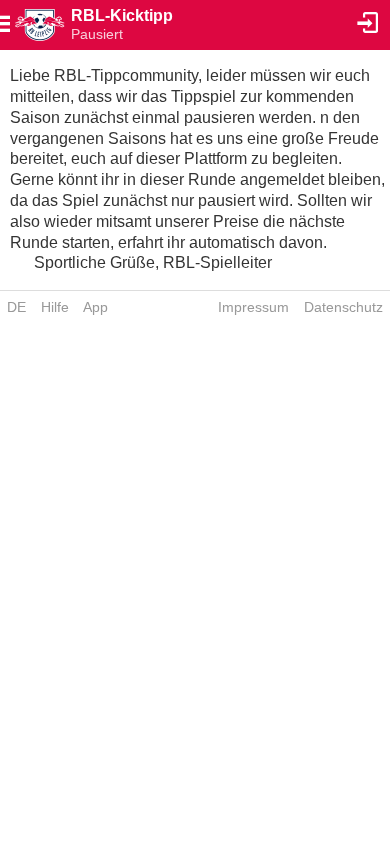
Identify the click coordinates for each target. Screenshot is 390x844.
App (95, 307)
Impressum (253, 307)
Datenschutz (343, 307)
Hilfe (55, 307)
